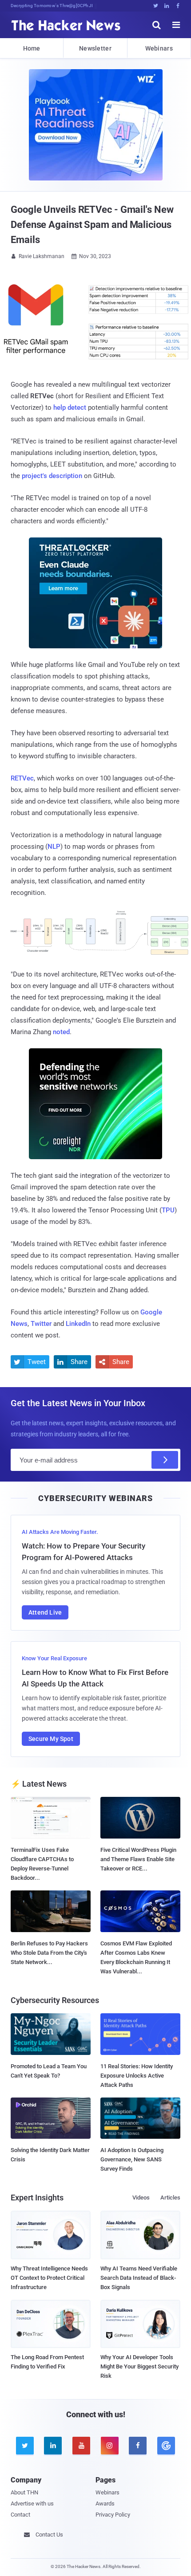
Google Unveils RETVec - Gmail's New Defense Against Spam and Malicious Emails (92, 225)
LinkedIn (78, 1324)
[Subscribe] (165, 1460)
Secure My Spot (51, 1739)
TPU (168, 1210)
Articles (170, 2198)
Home (32, 48)
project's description (52, 476)
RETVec (22, 778)
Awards (105, 2503)
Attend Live (45, 1612)
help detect (70, 408)
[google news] (166, 2446)
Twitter (41, 1324)
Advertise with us (32, 2503)
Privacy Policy (113, 2515)
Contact (20, 2515)
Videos (141, 2198)
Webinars (159, 48)
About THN (24, 2492)
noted (61, 1032)
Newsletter (95, 48)
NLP (54, 847)
